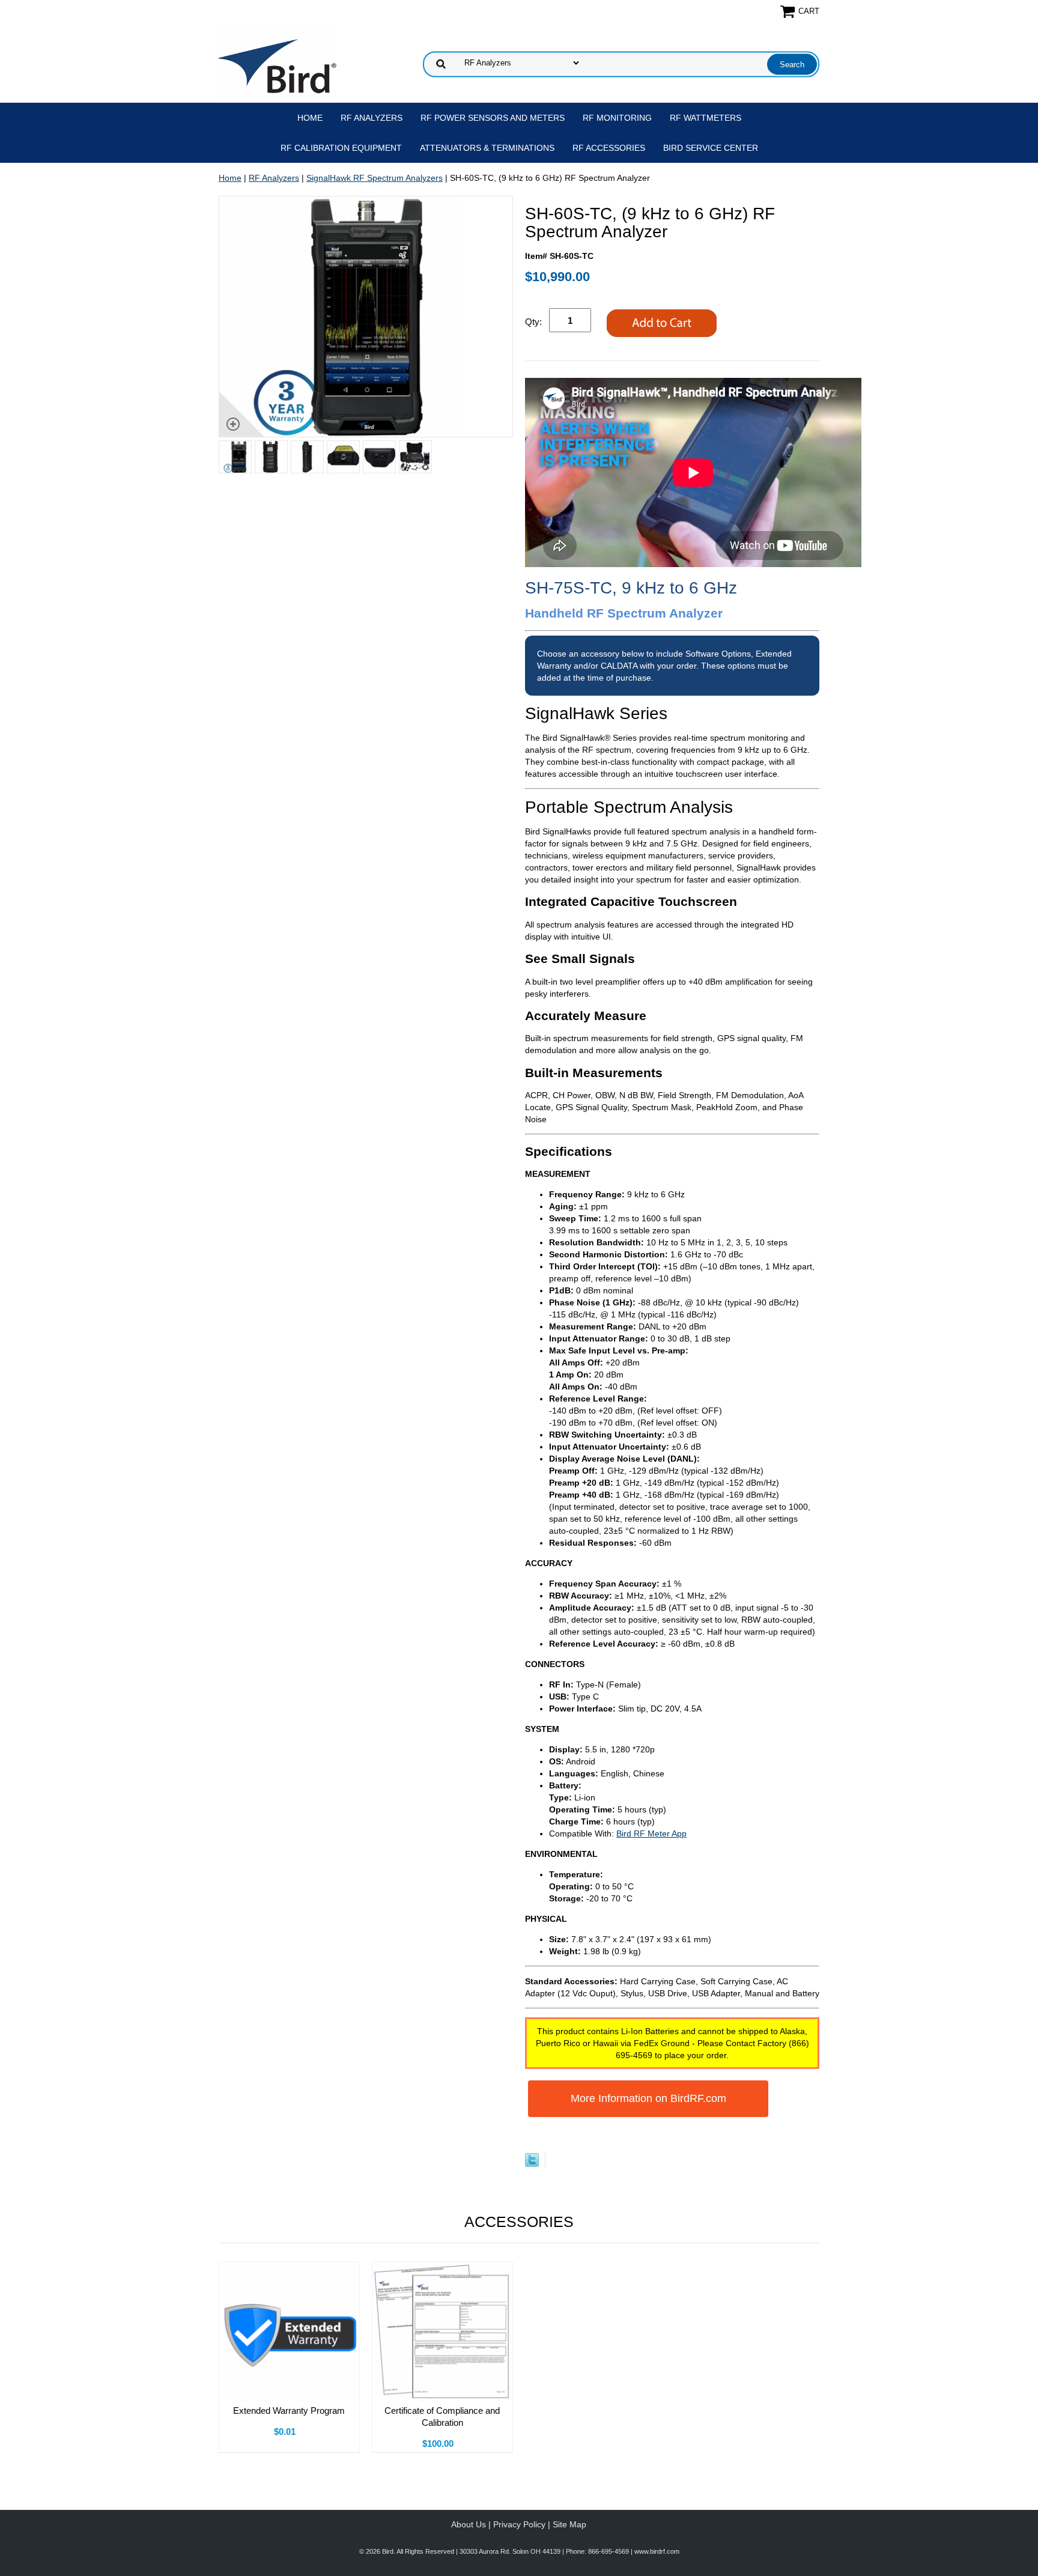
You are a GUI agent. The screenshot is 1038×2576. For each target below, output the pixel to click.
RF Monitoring (617, 118)
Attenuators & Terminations (487, 148)
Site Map (569, 2524)
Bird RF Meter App (651, 1833)
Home (310, 118)
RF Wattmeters (706, 118)
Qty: (533, 322)
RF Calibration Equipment (341, 148)
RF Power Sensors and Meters (493, 118)
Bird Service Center (711, 148)
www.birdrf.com (657, 2551)
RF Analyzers (372, 118)
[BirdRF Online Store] (278, 63)
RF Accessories (609, 148)
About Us (469, 2524)
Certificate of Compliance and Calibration (442, 2417)
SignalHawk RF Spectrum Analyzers (375, 178)
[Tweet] (532, 2164)
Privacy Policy (519, 2524)
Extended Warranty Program (289, 2410)
